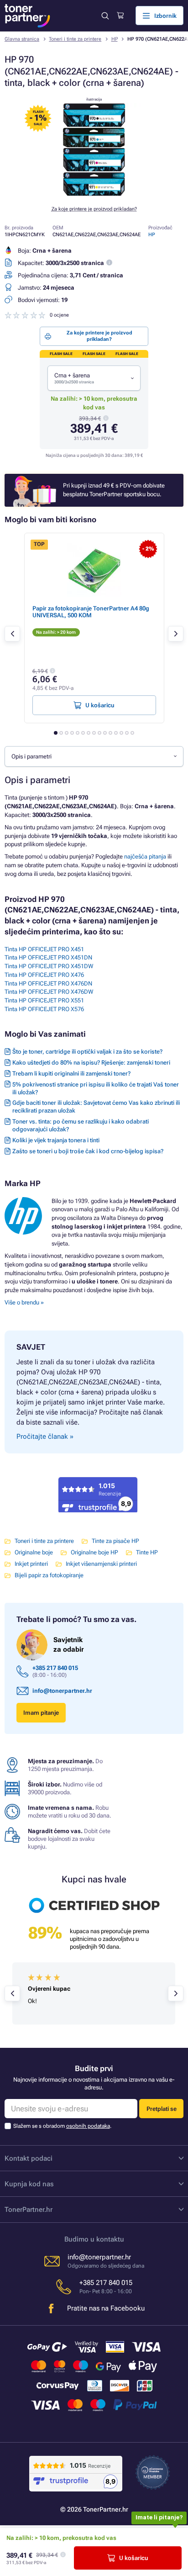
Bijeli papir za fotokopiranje (49, 1575)
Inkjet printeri (31, 1564)
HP (115, 39)
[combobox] (94, 378)
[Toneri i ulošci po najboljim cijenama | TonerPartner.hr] (27, 16)
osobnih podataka (88, 2126)
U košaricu (134, 2558)
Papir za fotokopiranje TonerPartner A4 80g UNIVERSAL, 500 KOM (91, 612)
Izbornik (165, 16)
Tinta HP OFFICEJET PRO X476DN (48, 983)
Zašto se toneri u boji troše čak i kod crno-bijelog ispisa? (88, 1151)
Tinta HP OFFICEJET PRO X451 (44, 949)
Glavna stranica (22, 39)
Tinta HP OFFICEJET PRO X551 (44, 1000)
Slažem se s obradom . (62, 2126)
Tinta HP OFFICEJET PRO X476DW (49, 992)
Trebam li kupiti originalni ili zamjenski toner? (71, 1073)
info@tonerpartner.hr (62, 1691)
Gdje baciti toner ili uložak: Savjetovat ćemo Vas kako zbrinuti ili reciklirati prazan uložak (96, 1107)
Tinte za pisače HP (115, 1541)
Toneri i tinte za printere (75, 39)
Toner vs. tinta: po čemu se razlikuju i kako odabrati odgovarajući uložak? (81, 1125)
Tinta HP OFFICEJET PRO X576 (44, 1009)
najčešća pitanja (145, 856)
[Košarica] (120, 16)
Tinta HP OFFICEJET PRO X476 (44, 975)
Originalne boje (34, 1552)
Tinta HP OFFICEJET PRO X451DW (49, 966)
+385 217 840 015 (55, 1668)
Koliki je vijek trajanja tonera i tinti (56, 1140)
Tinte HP (147, 1552)
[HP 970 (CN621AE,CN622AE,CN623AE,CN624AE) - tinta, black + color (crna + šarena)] (94, 194)
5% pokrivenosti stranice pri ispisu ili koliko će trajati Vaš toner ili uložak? (96, 1088)
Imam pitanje (41, 1713)
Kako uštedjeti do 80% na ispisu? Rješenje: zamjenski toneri (91, 1063)
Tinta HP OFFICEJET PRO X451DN (48, 957)
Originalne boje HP (94, 1552)
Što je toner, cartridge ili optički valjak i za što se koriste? (87, 1052)
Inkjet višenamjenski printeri (101, 1564)
